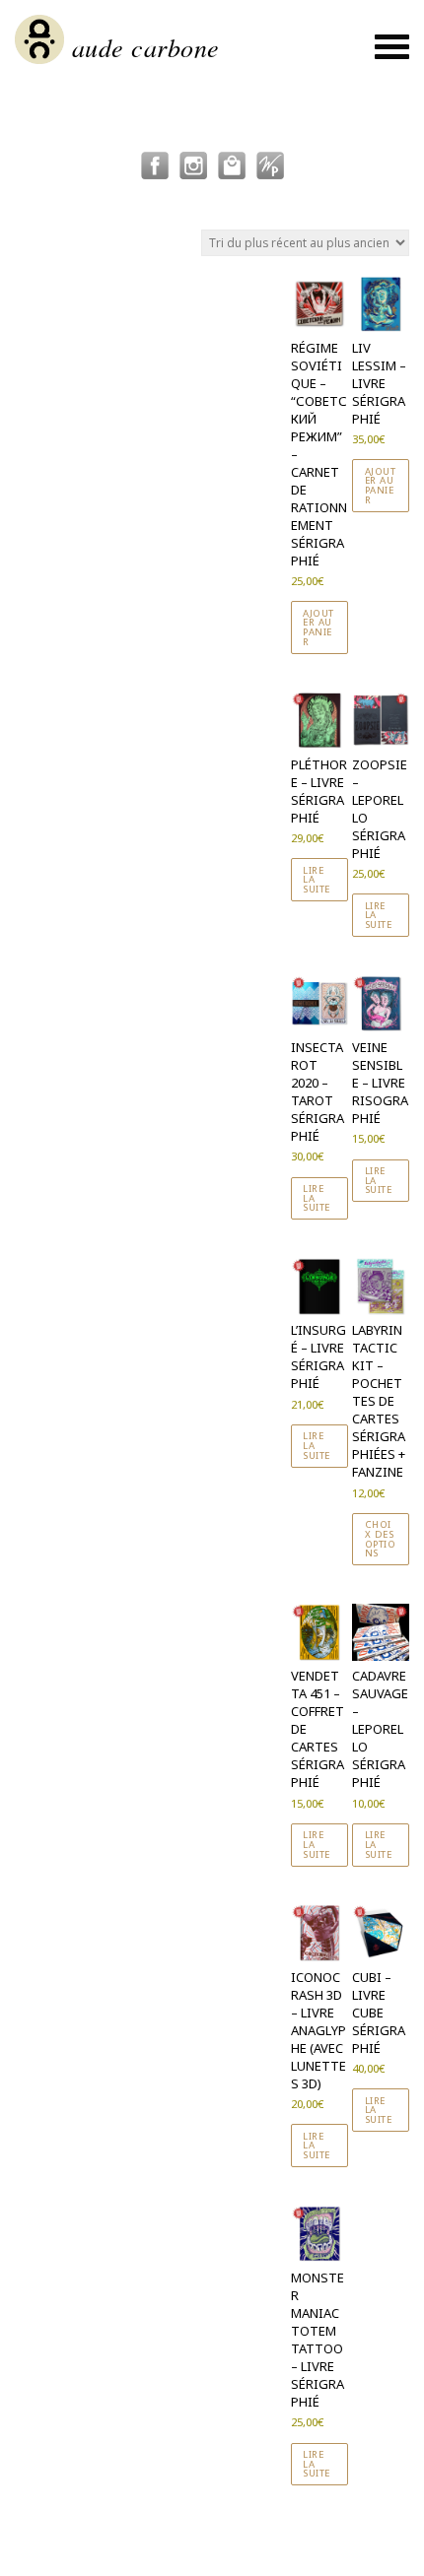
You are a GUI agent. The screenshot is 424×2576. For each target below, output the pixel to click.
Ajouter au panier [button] (318, 627)
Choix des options (381, 1539)
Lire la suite (317, 880)
